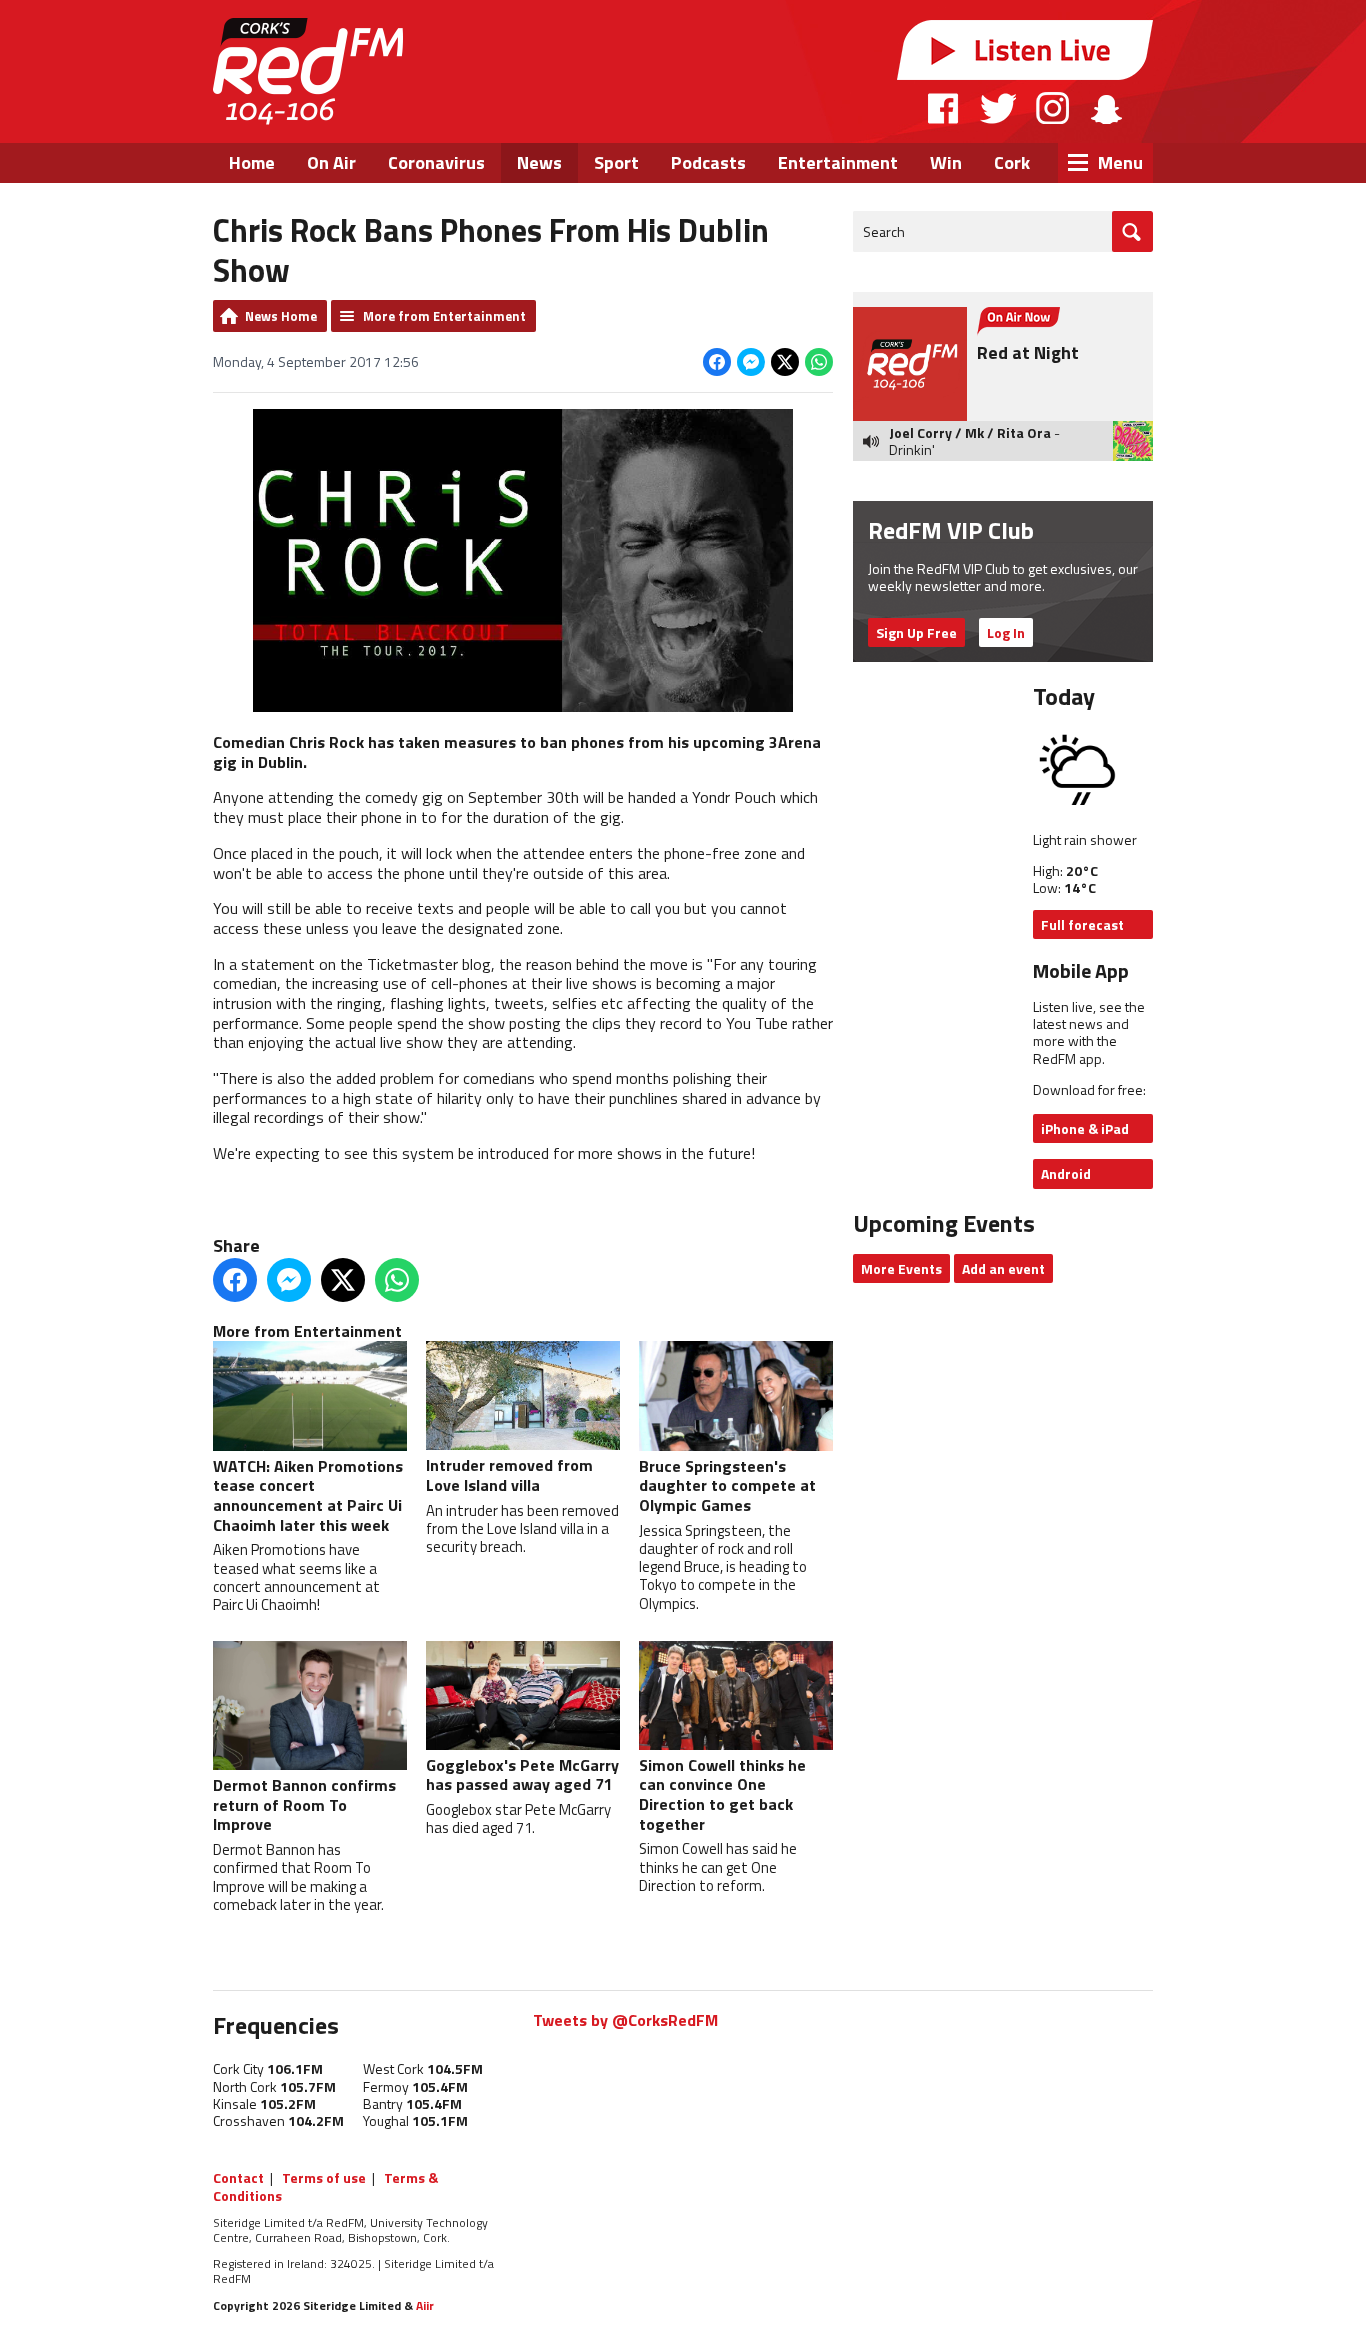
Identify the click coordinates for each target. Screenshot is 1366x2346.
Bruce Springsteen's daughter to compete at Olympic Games (727, 1485)
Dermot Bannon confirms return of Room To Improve (304, 1804)
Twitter (998, 108)
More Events (901, 1268)
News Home (281, 316)
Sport (616, 162)
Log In (1006, 632)
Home (252, 162)
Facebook (944, 108)
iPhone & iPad (1085, 1128)
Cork (1012, 162)
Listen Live (1025, 50)
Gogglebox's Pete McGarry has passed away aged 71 (522, 1775)
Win (946, 162)
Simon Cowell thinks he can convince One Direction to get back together (722, 1794)
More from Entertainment (444, 316)
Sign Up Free (916, 632)
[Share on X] (785, 362)
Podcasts (708, 162)
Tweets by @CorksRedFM (625, 2020)
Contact (238, 2177)
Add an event (1003, 1268)
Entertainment (838, 162)
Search (884, 231)
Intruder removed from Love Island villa (509, 1475)
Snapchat (1105, 108)
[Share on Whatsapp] (819, 362)
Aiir (425, 2305)
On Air (331, 162)
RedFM (308, 71)
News (539, 162)
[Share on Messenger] (751, 362)
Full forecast (1082, 924)
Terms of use (324, 2177)
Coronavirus (436, 162)
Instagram (1052, 108)
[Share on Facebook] (717, 362)
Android (1066, 1173)
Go (1132, 231)
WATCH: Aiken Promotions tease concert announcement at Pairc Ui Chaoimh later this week (308, 1495)
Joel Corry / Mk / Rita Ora (970, 432)
